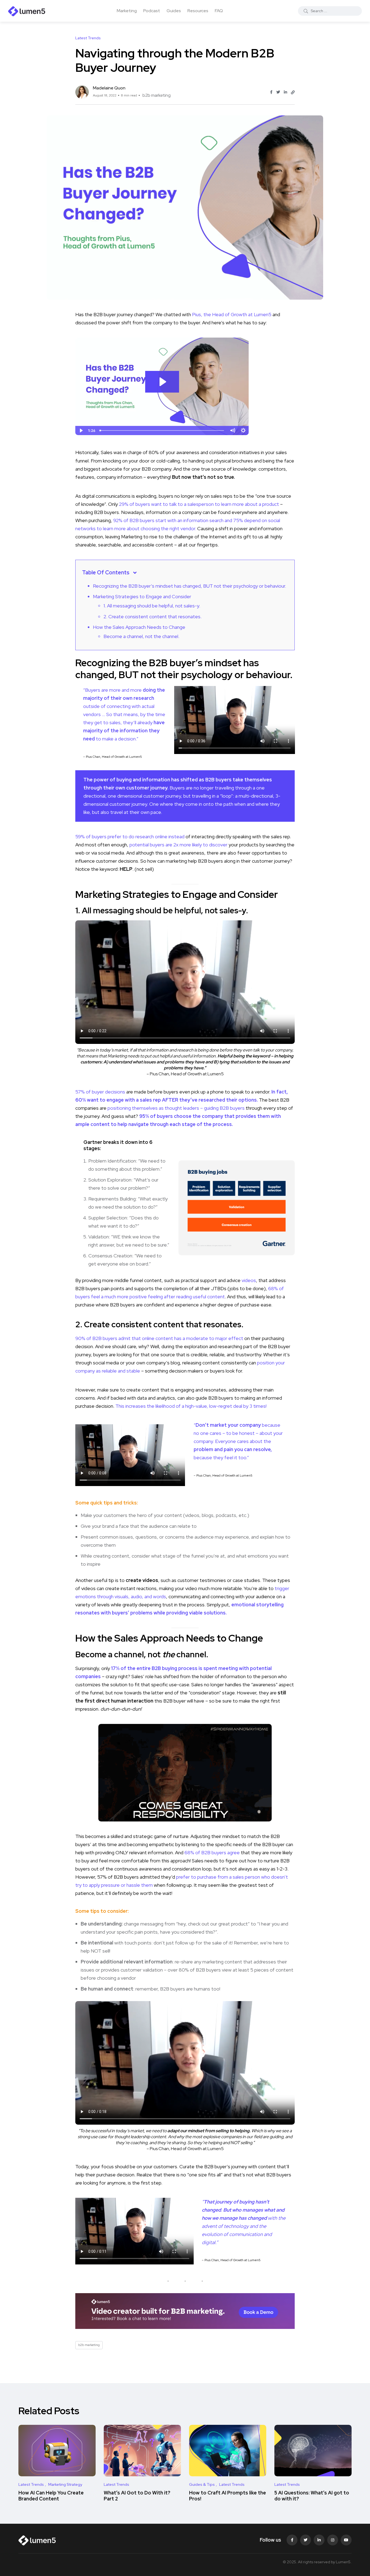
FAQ (219, 11)
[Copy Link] (293, 92)
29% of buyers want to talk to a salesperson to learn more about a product (199, 504)
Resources (198, 11)
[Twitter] (306, 2540)
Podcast (152, 11)
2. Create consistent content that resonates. (152, 617)
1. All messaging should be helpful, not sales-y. (152, 606)
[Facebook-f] (292, 2540)
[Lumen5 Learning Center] (27, 11)
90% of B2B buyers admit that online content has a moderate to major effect (160, 1338)
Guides (174, 11)
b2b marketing (157, 95)
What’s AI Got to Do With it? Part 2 (137, 2496)
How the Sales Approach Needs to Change (139, 627)
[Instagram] (333, 2540)
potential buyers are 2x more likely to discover (179, 845)
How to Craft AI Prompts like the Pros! (228, 2496)
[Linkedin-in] (319, 2540)
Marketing (127, 11)
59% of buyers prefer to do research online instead (130, 836)
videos (249, 1280)
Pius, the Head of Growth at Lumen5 (232, 314)
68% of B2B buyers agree (212, 1852)
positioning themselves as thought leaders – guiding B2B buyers (176, 1108)
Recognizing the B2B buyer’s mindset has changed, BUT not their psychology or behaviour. (189, 586)
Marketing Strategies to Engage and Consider (142, 596)
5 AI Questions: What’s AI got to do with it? (312, 2496)
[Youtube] (346, 2540)
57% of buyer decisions (100, 1092)
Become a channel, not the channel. (141, 636)
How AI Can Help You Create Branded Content (51, 2496)
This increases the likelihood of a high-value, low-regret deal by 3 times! (191, 1406)
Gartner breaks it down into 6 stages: (118, 1145)
